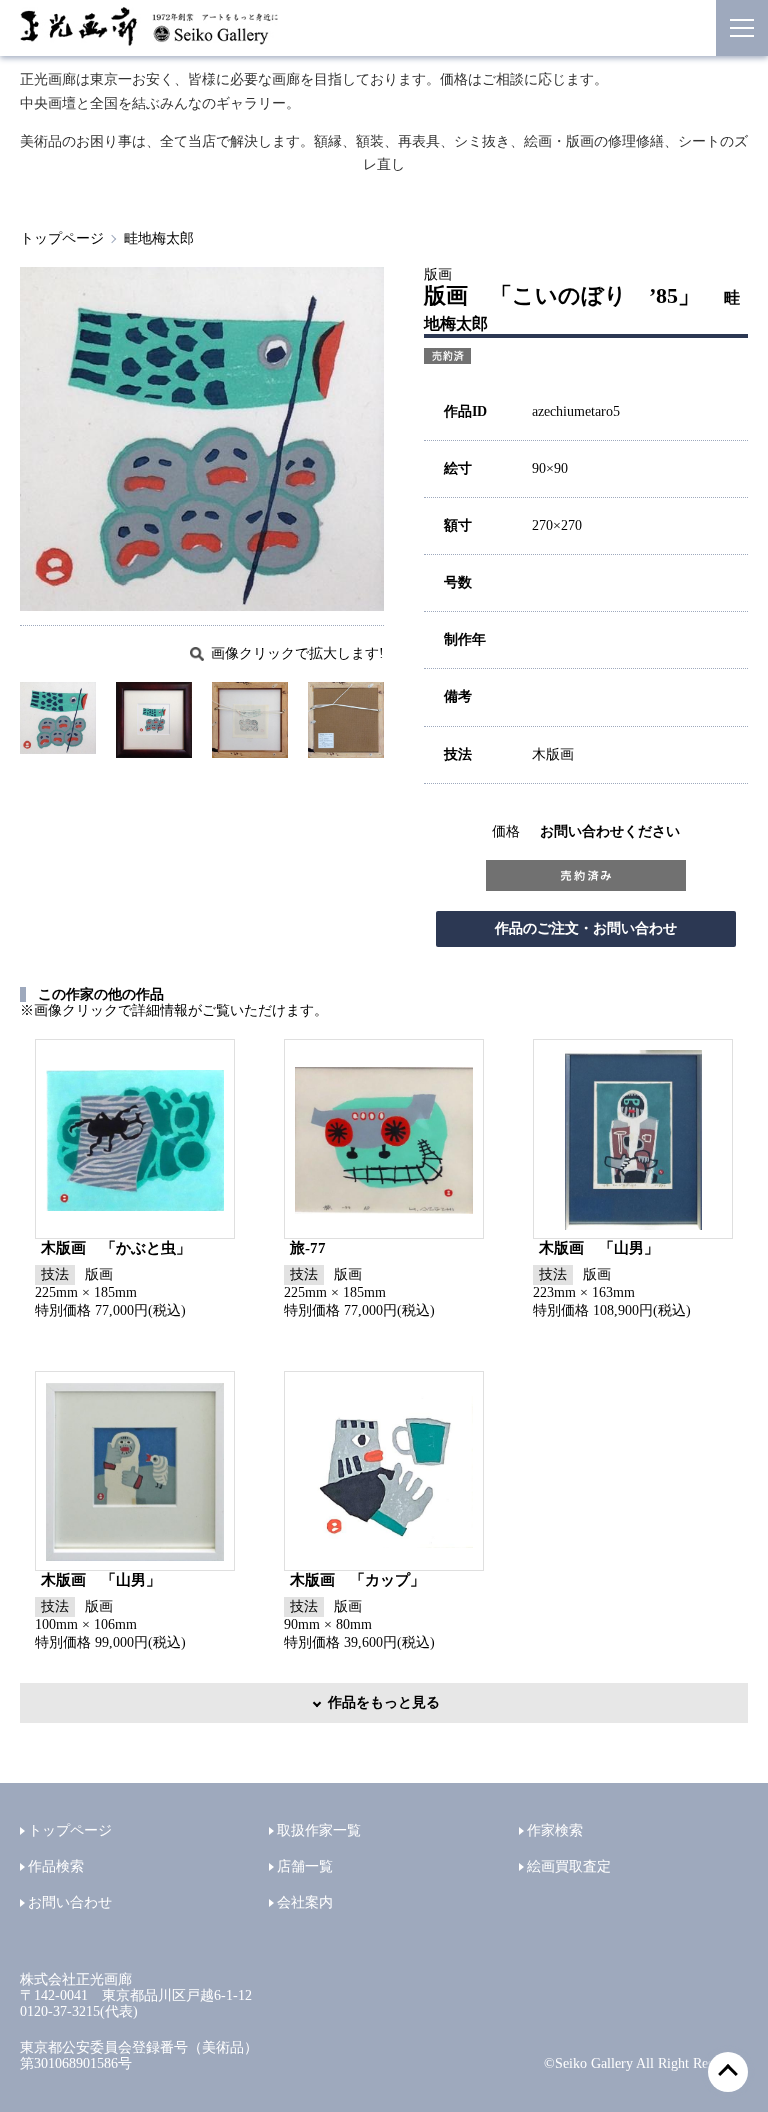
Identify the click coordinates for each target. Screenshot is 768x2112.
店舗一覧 (305, 1866)
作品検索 (56, 1866)
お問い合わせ (70, 1902)
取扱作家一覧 (319, 1830)
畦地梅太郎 (159, 238)
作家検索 (555, 1830)
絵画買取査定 (569, 1866)
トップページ (62, 238)
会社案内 (305, 1902)
